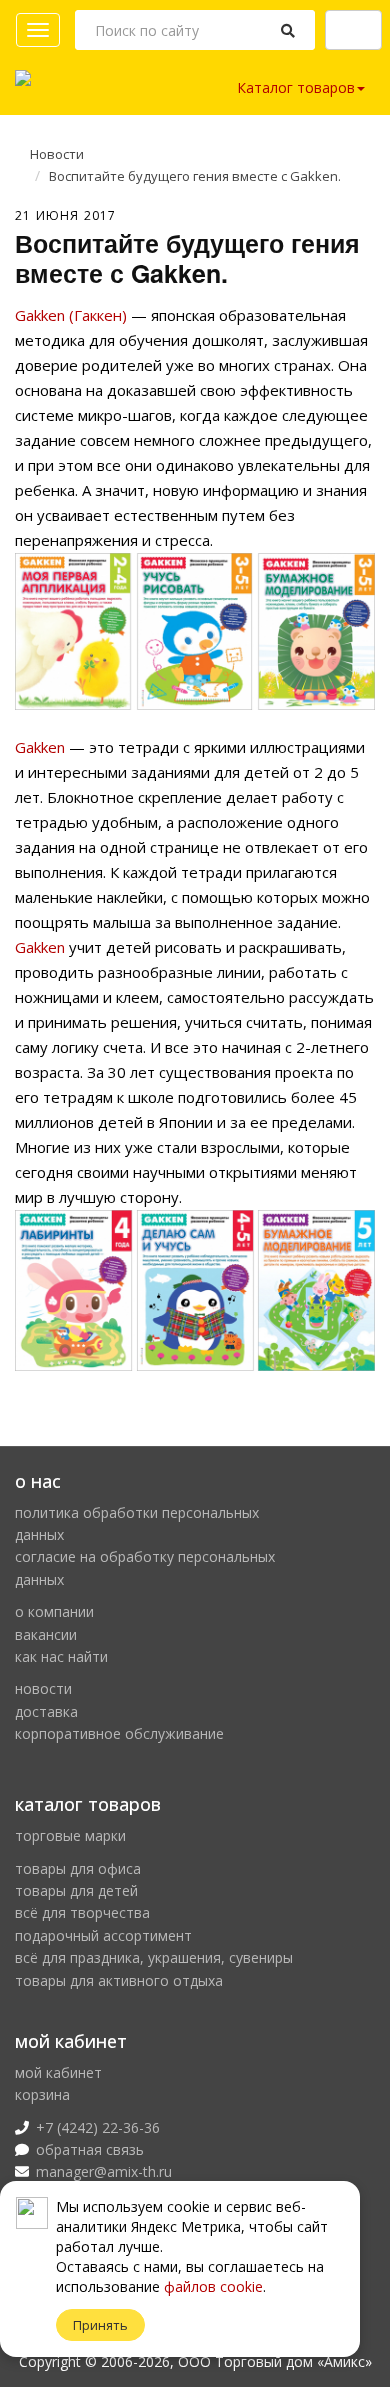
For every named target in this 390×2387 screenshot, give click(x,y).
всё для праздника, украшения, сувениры (154, 1957)
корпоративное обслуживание (119, 1733)
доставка (46, 1711)
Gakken (40, 747)
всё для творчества (82, 1912)
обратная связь (90, 2149)
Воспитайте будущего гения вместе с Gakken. (195, 176)
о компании (54, 1611)
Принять (100, 2325)
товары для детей (76, 1890)
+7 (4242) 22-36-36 (98, 2127)
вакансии (46, 1634)
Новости (57, 154)
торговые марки (70, 1835)
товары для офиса (78, 1868)
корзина (42, 2094)
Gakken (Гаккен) (71, 315)
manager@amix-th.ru (104, 2171)
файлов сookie (213, 2286)
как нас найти (61, 1656)
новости (43, 1688)
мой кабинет (58, 2072)
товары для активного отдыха (119, 1980)
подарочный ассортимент (103, 1935)
